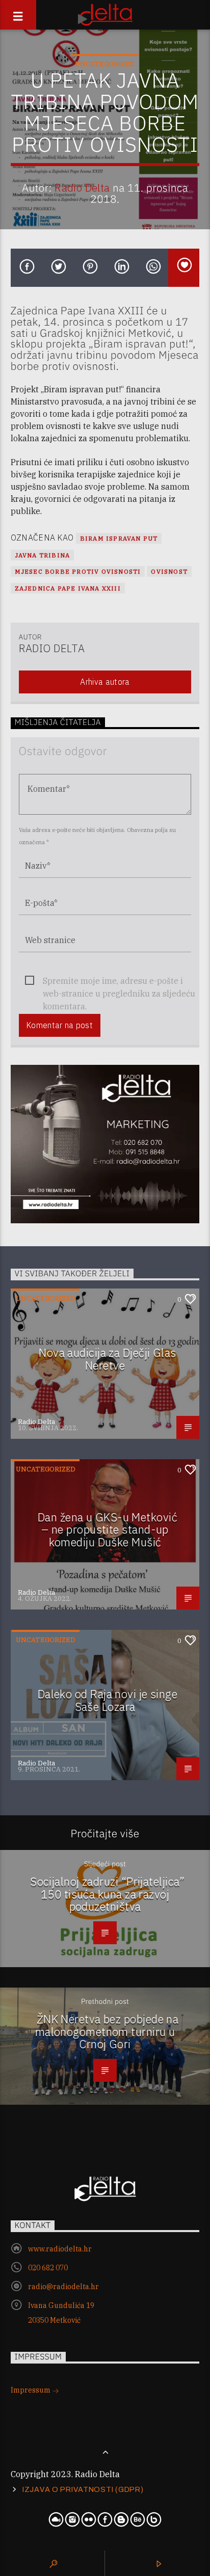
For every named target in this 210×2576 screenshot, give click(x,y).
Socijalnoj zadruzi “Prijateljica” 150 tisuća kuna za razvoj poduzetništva (108, 1894)
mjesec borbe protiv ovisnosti (78, 571)
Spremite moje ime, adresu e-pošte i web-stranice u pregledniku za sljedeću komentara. (119, 982)
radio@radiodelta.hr (63, 2287)
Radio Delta (82, 188)
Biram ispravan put (119, 538)
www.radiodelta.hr (60, 2249)
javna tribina (43, 555)
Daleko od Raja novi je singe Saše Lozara (108, 1700)
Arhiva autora (105, 682)
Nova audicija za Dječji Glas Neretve (108, 1359)
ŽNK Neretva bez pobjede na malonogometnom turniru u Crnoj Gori (107, 2031)
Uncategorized (105, 64)
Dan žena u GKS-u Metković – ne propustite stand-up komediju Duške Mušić (108, 1530)
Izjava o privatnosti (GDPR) (83, 2489)
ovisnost (169, 571)
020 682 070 (48, 2268)
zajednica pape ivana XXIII (68, 588)
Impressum (31, 2390)
